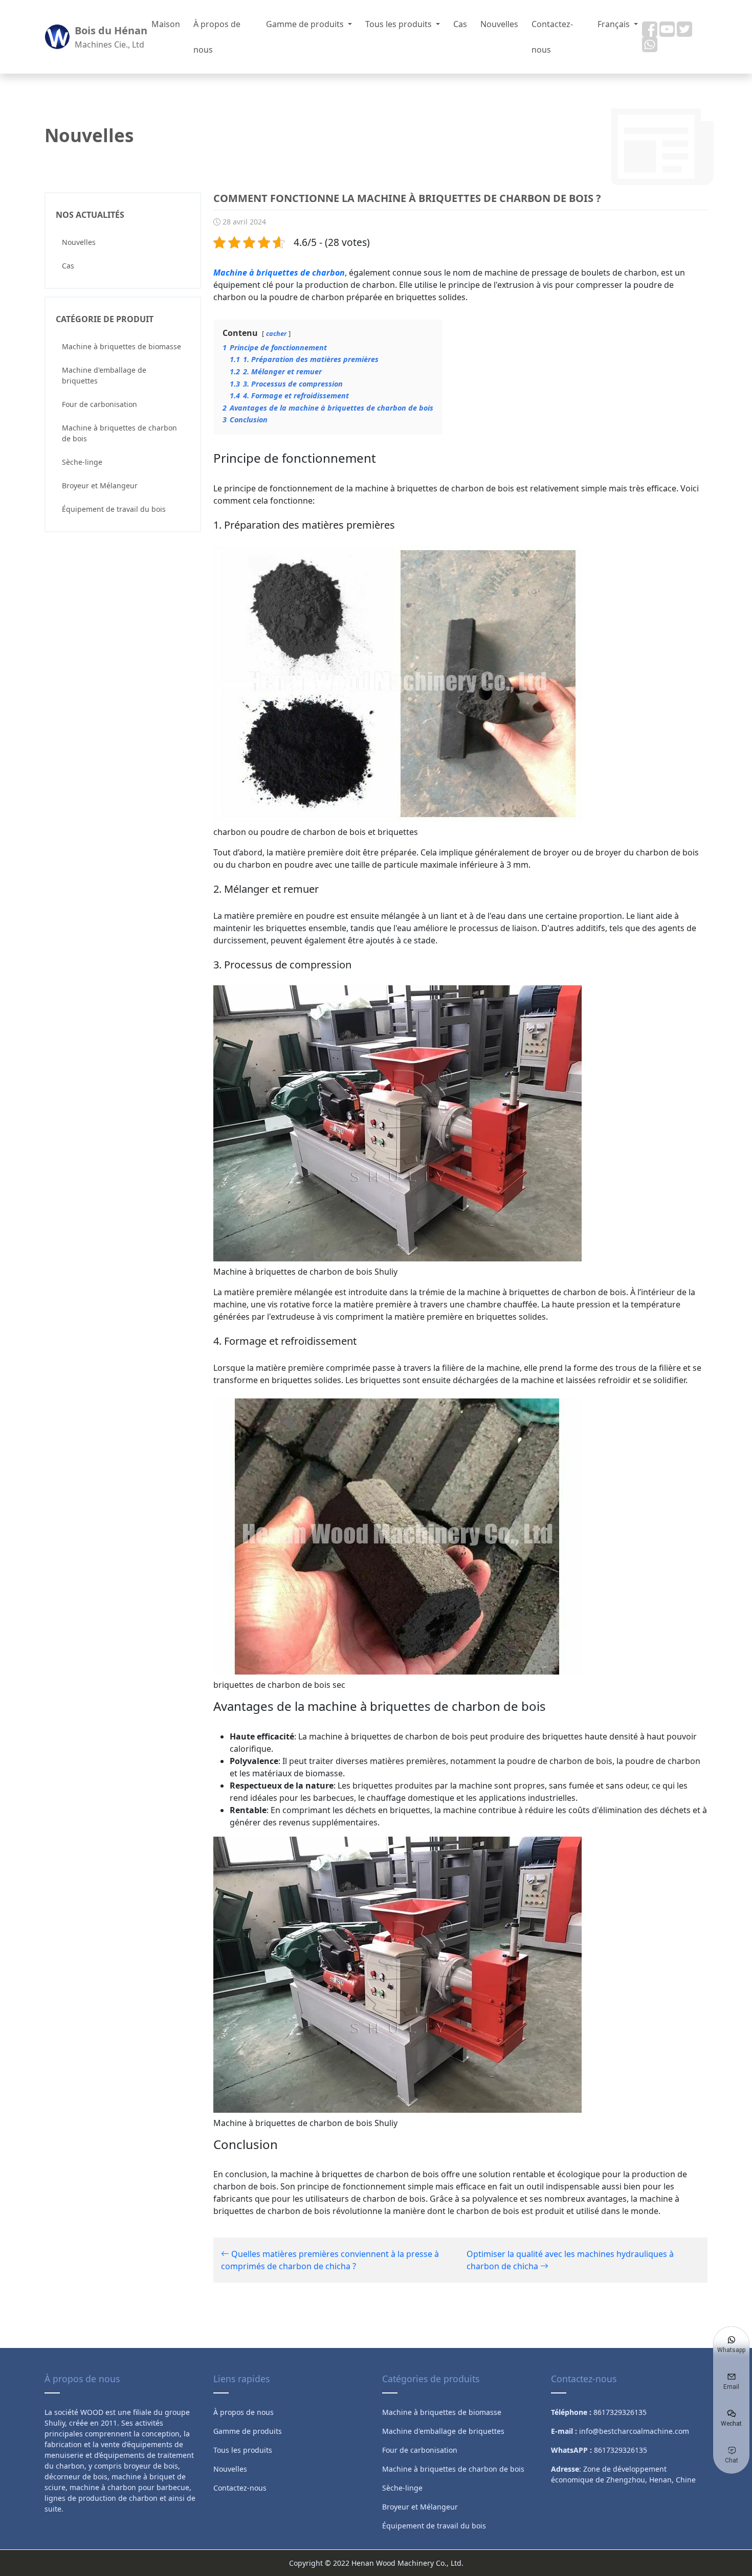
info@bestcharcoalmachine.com (634, 2431)
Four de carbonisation (99, 404)
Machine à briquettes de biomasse (121, 346)
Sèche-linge (82, 462)
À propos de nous (217, 37)
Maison (166, 24)
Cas (460, 24)
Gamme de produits (306, 24)
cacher (276, 333)
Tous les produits (400, 24)
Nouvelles (499, 24)
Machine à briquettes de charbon (279, 273)
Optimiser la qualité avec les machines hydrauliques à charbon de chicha (570, 2260)
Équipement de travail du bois (114, 509)
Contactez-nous (552, 37)
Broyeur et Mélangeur (100, 485)
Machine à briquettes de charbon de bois (119, 433)
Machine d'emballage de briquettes (104, 375)
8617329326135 (621, 2450)
